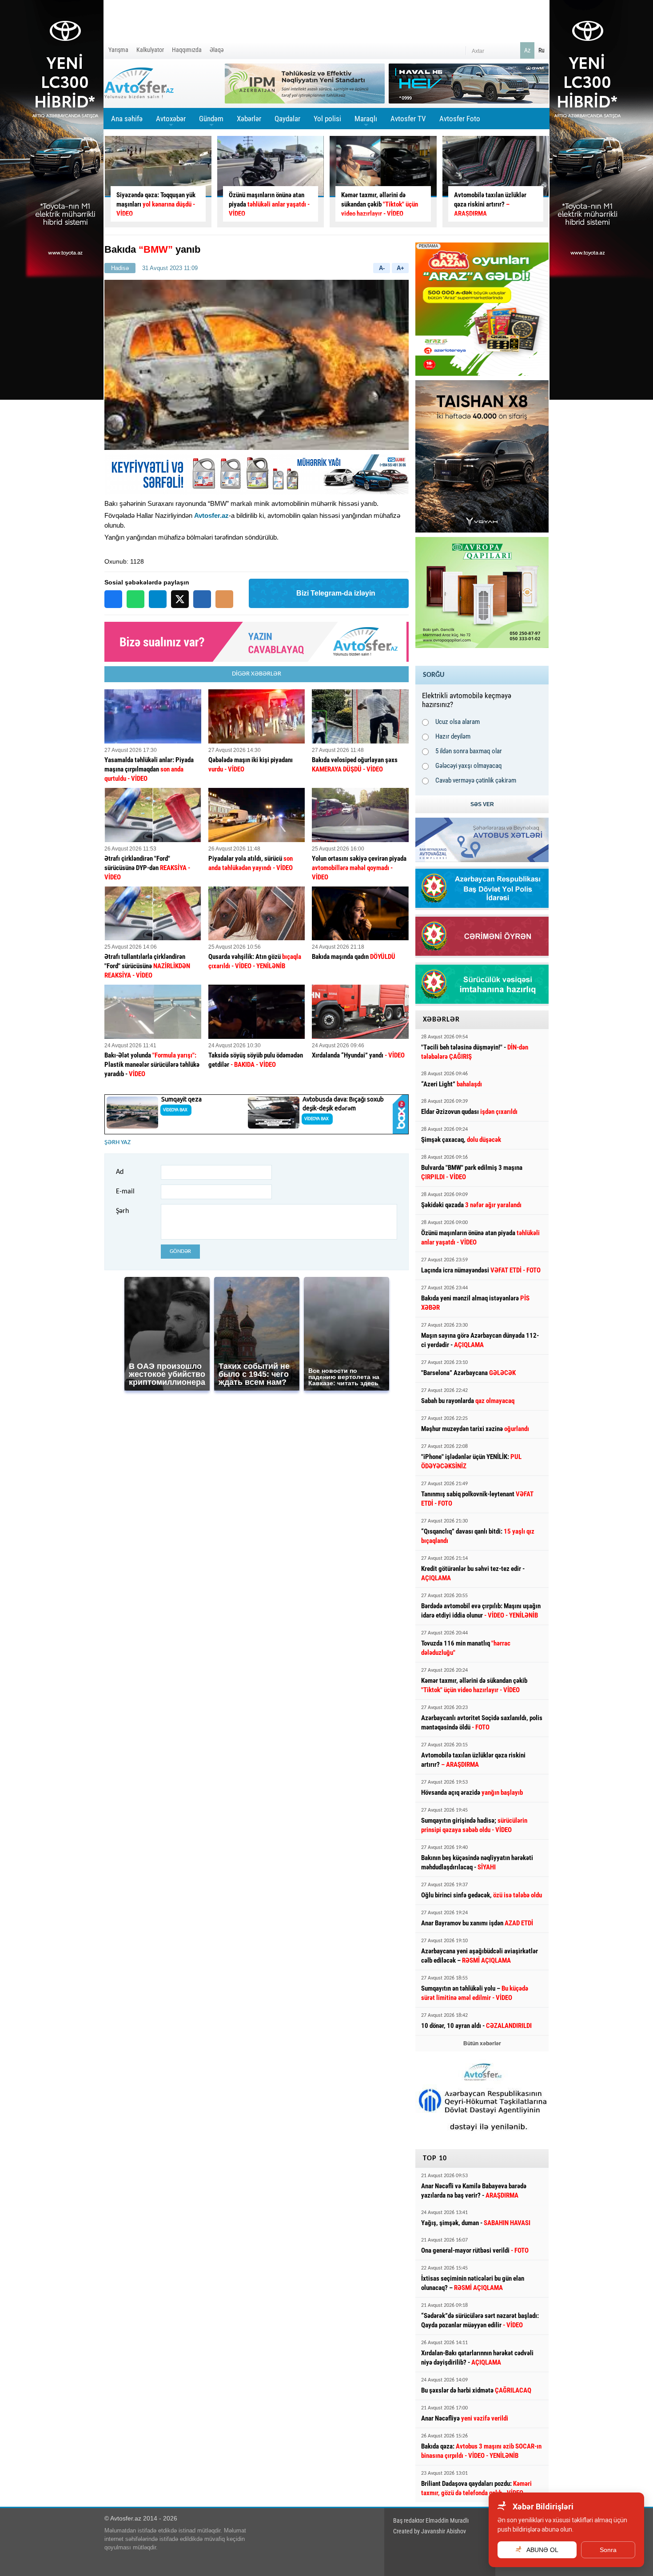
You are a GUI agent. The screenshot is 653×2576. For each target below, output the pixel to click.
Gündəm (211, 122)
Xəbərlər (249, 119)
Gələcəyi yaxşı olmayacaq (469, 766)
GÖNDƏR (180, 1251)
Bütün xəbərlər (482, 2043)
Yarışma (118, 50)
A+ (400, 268)
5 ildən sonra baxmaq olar (469, 751)
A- (382, 268)
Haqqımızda (187, 50)
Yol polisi (327, 119)
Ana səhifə (127, 119)
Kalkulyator (150, 50)
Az (527, 50)
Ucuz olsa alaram (458, 722)
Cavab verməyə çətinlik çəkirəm (476, 780)
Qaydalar (287, 119)
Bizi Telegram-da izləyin (336, 593)
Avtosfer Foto (460, 119)
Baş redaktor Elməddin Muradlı (431, 2520)
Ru (542, 50)
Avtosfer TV (408, 119)
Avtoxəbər (171, 122)
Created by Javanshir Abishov (430, 2531)
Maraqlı (366, 122)
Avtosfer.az (211, 515)
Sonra (608, 2550)
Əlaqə (217, 50)
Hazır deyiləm (453, 736)
